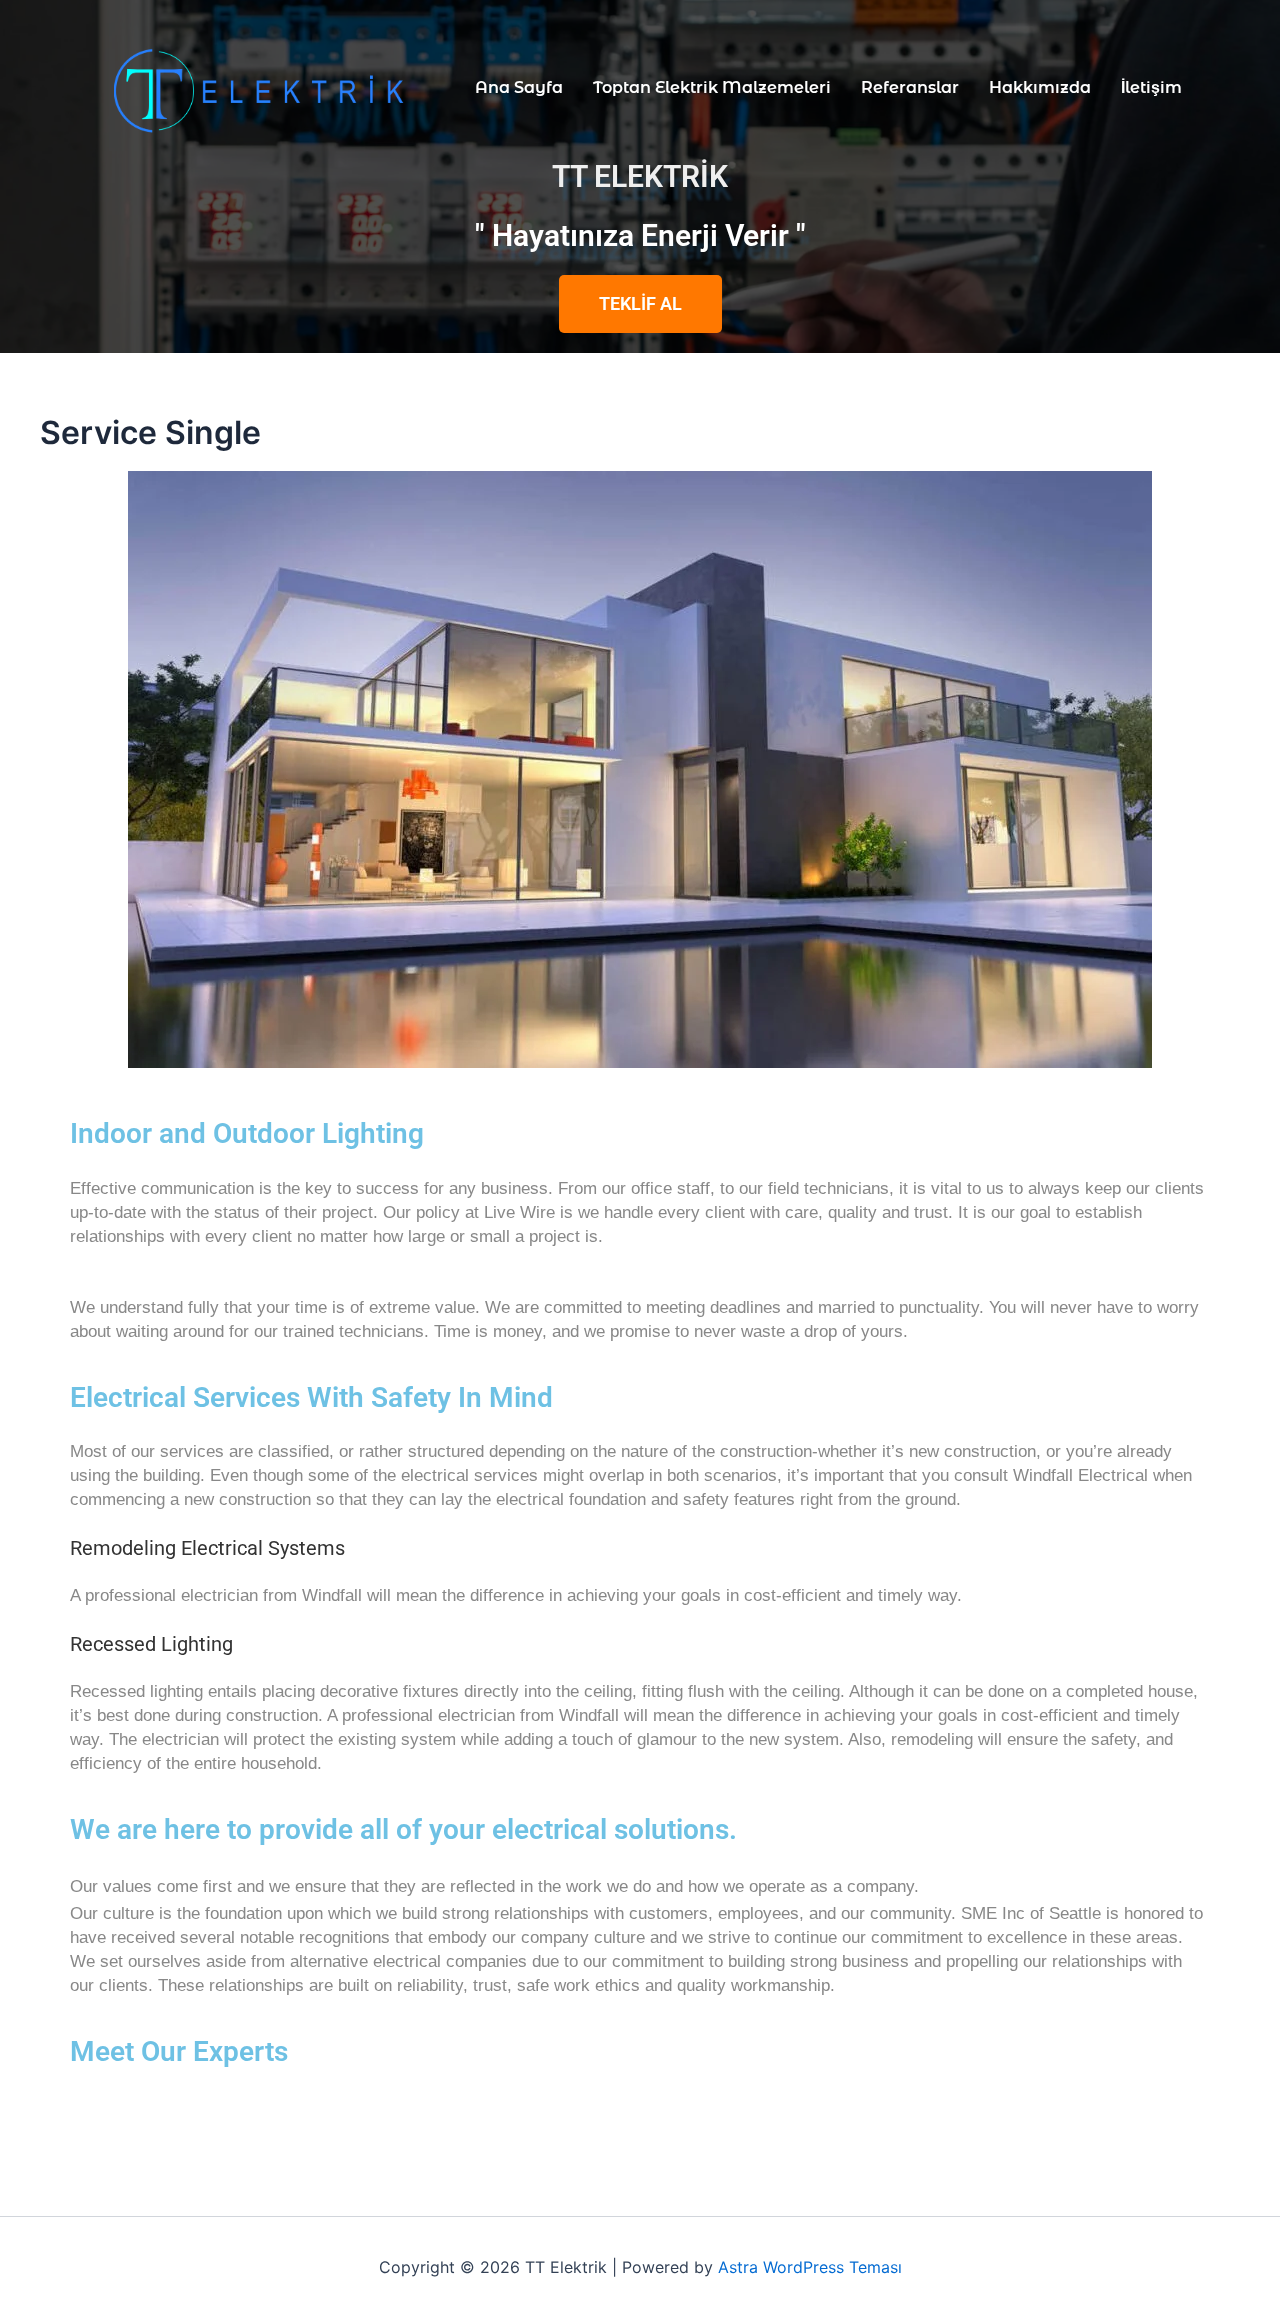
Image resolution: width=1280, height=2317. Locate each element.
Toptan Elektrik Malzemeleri (712, 87)
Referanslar (910, 87)
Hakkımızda (1040, 87)
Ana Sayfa (519, 87)
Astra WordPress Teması (810, 2267)
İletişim (1151, 87)
